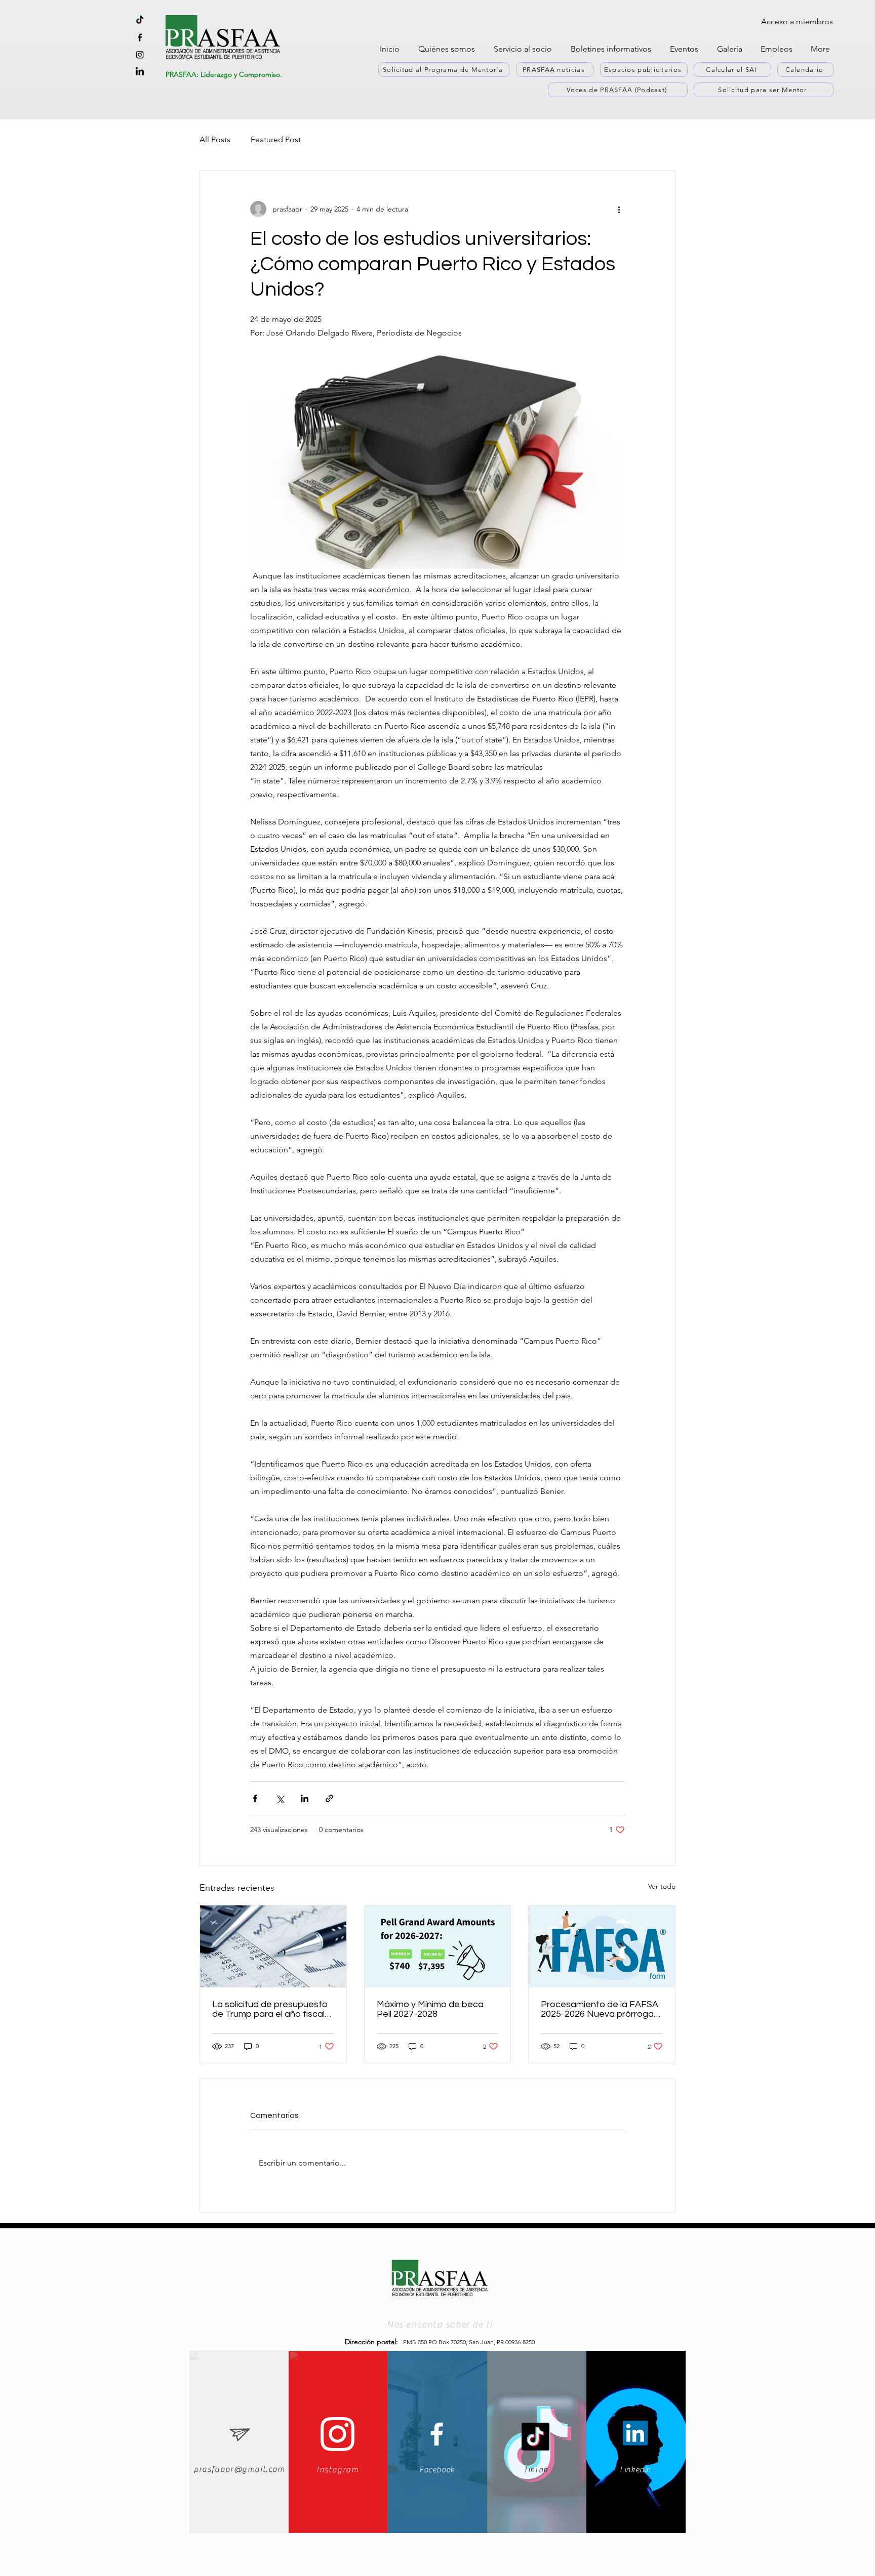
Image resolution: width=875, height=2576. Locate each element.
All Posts (215, 139)
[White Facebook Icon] (437, 2434)
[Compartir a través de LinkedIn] (305, 1798)
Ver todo (662, 1886)
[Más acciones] (619, 209)
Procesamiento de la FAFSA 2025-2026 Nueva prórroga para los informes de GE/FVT (601, 2009)
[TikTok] (535, 2437)
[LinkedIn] (635, 2433)
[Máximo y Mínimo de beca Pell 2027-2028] (438, 1946)
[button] (448, 49)
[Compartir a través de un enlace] (329, 1798)
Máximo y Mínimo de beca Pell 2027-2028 (430, 2009)
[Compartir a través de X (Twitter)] (280, 1798)
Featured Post (276, 139)
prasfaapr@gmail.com (239, 2469)
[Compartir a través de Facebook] (255, 1798)
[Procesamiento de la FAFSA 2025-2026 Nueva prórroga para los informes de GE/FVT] (602, 1946)
